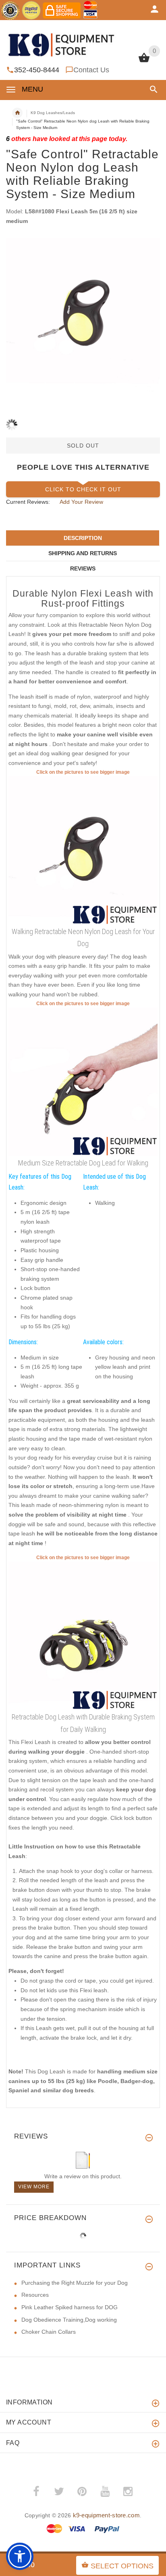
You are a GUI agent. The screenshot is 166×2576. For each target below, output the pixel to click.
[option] (83, 315)
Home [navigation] (17, 113)
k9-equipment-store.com (106, 2515)
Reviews (83, 568)
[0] (144, 61)
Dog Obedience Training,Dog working (69, 2320)
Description (83, 538)
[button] (152, 89)
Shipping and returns (83, 553)
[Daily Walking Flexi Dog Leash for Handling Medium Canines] (83, 1082)
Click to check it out (83, 489)
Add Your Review (81, 502)
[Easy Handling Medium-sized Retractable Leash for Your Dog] (83, 1636)
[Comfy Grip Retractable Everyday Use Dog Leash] (83, 850)
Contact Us (91, 70)
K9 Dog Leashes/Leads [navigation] (53, 113)
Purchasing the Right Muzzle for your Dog (75, 2283)
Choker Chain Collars (49, 2332)
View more (34, 2187)
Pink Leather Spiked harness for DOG (70, 2307)
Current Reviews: (28, 502)
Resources (35, 2295)
